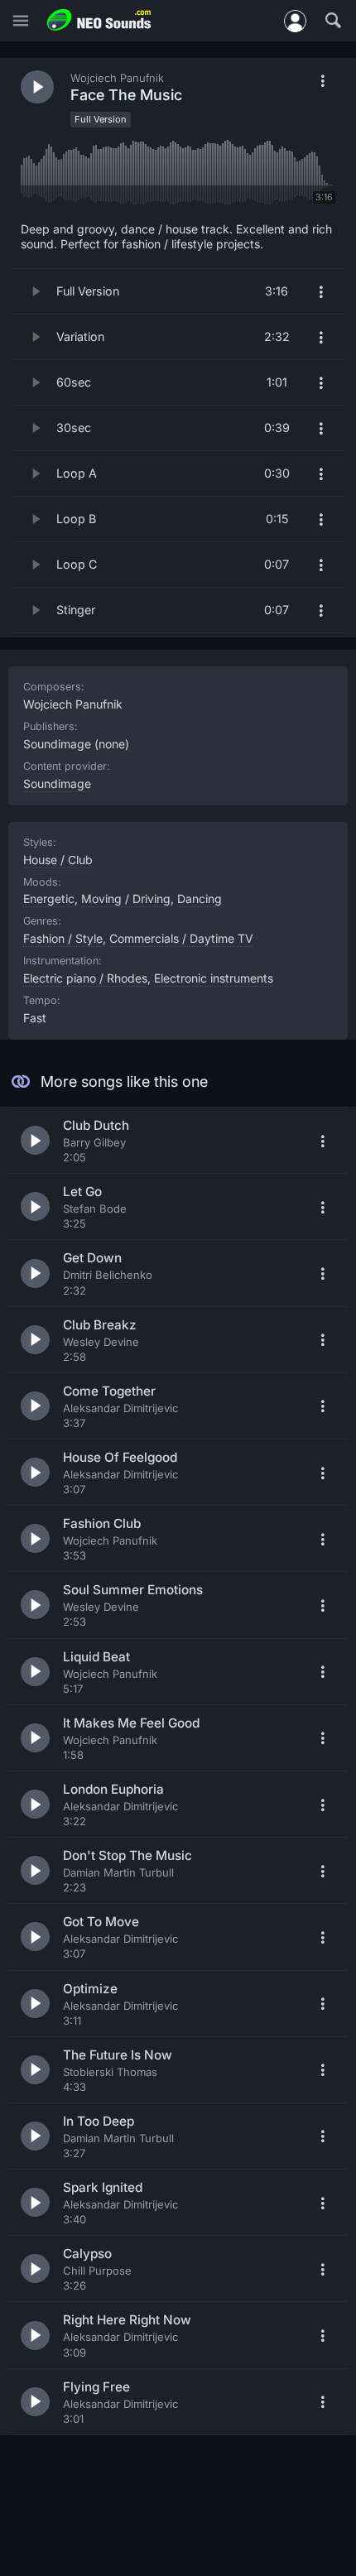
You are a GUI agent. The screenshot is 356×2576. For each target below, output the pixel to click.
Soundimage (57, 783)
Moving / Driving (126, 899)
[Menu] (21, 21)
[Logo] (99, 20)
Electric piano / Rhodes (85, 978)
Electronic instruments (214, 978)
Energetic (49, 899)
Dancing (200, 899)
